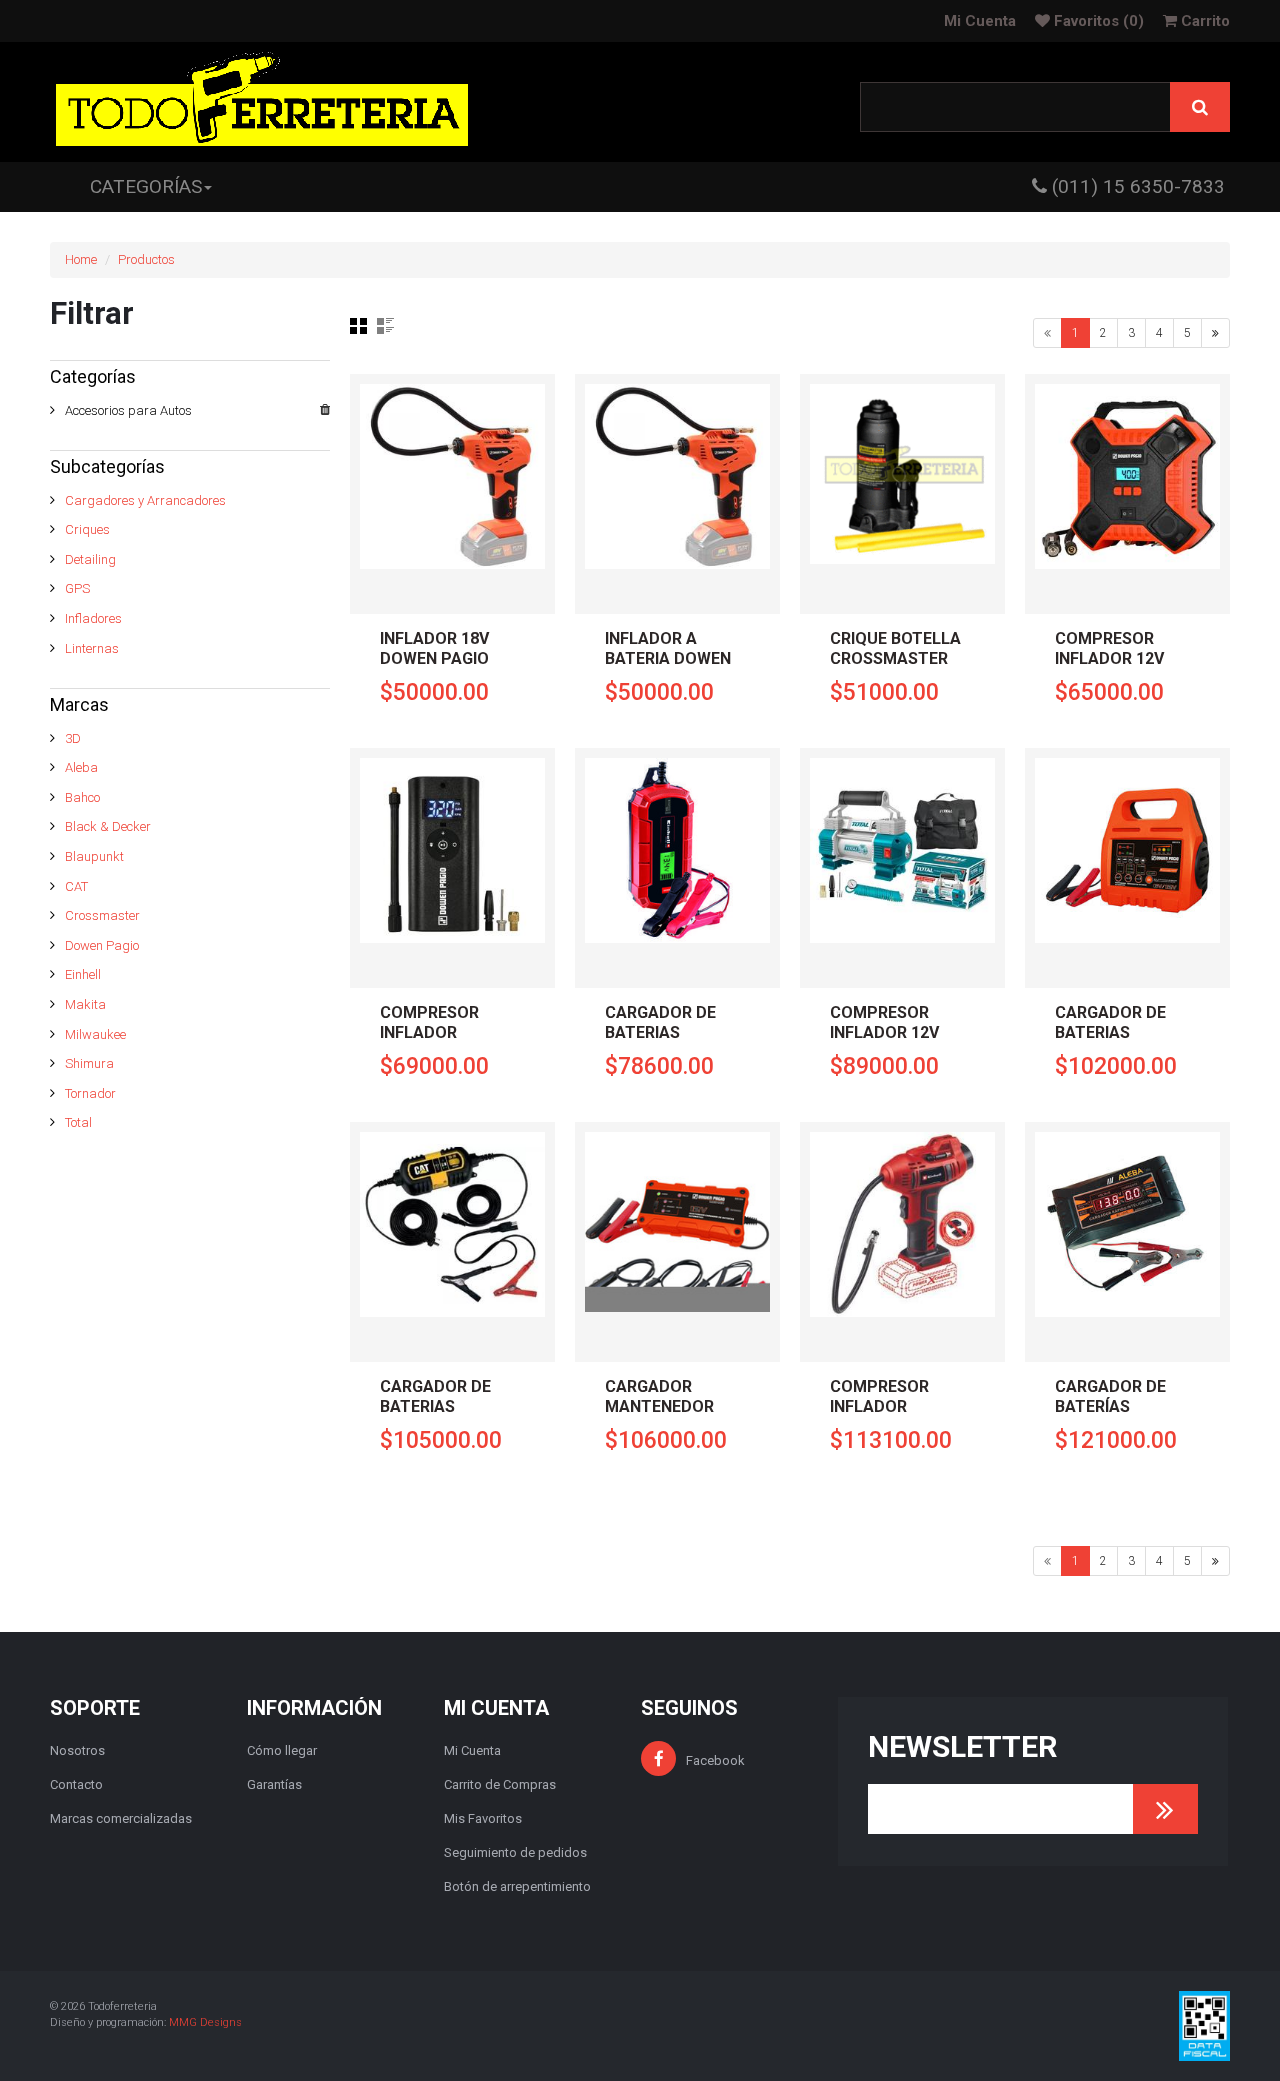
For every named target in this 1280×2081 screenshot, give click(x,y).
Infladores (93, 618)
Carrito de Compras (500, 1784)
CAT (76, 886)
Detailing (90, 559)
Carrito (1203, 21)
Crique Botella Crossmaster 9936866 (895, 658)
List (385, 326)
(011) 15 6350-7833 (1136, 186)
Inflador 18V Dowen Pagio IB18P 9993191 (435, 658)
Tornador (90, 1093)
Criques (87, 529)
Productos (146, 259)
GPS (77, 588)
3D (73, 738)
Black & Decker (108, 826)
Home (81, 259)
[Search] (1200, 107)
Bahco (82, 797)
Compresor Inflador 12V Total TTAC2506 (897, 1032)
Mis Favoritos (483, 1818)
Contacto (76, 1784)
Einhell (83, 974)
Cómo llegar (282, 1750)
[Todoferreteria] (262, 102)
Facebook (715, 1760)
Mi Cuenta (980, 21)
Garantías (274, 1784)
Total (78, 1122)
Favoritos (1097, 21)
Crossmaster (102, 915)
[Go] (1165, 1809)
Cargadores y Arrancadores (145, 500)
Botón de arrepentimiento (517, 1886)
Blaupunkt (94, 856)
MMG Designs (205, 2022)
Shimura (89, 1063)
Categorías (146, 186)
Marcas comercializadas (121, 1818)
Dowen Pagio (102, 945)
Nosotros (77, 1750)
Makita (85, 1004)
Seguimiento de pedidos (515, 1852)
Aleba (81, 767)
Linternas (92, 648)
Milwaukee (95, 1034)
